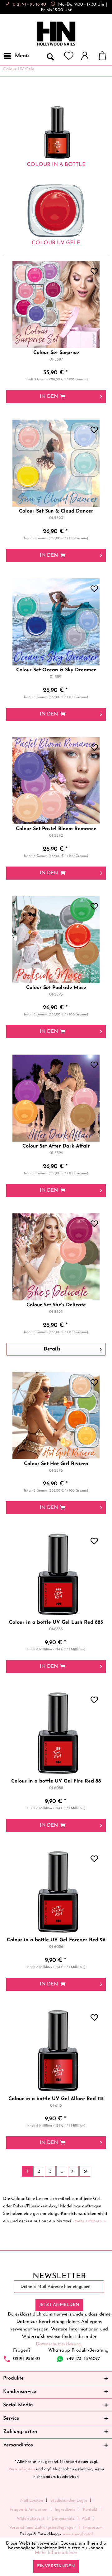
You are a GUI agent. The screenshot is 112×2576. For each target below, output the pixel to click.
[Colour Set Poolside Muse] (56, 940)
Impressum (93, 2528)
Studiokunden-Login (69, 2501)
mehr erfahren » (90, 2221)
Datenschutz (63, 2519)
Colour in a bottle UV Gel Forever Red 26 (56, 1940)
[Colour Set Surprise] (56, 305)
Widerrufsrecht (30, 2519)
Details (52, 1349)
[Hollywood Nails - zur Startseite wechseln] (56, 34)
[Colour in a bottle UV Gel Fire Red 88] (56, 1733)
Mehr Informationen (56, 2553)
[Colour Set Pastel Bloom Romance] (56, 781)
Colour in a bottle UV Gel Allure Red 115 (56, 2099)
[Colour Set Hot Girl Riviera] (56, 1416)
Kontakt (90, 2510)
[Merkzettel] (69, 56)
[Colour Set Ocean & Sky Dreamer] (56, 622)
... (62, 2171)
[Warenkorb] (105, 56)
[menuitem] (16, 56)
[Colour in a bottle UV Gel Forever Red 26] (56, 1892)
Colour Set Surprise (56, 353)
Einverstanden (56, 2566)
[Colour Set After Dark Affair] (56, 1098)
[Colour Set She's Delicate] (56, 1257)
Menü (22, 56)
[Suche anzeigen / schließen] (50, 56)
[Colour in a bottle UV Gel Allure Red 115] (56, 2051)
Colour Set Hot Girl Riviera (56, 1464)
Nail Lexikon (32, 2501)
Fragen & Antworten (28, 2510)
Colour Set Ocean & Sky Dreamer (56, 670)
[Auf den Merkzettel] (95, 272)
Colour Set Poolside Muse (56, 988)
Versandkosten (22, 2469)
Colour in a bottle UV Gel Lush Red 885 (56, 1622)
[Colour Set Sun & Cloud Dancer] (56, 463)
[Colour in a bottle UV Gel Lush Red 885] (56, 1574)
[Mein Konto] (88, 56)
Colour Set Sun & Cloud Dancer (56, 511)
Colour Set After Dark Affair (56, 1146)
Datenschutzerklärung (59, 2344)
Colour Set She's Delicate (56, 1305)
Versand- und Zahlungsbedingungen (42, 2528)
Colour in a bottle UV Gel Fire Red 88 (56, 1781)
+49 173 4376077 (83, 2359)
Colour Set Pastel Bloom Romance (56, 829)
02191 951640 (26, 2359)
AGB (86, 2519)
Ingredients (65, 2510)
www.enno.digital (78, 2534)
